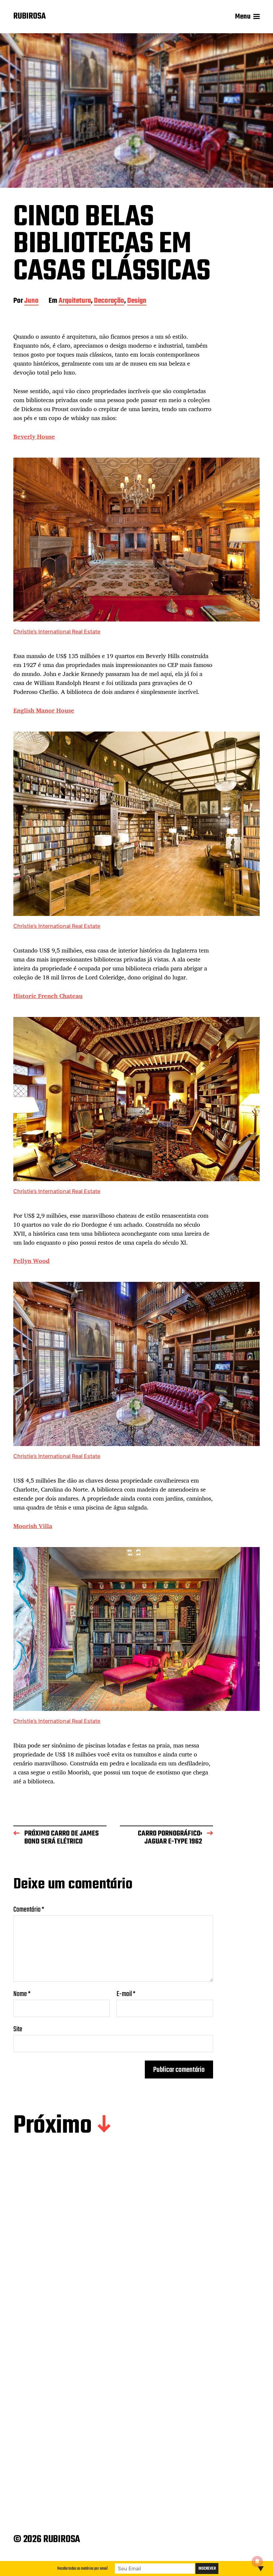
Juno (31, 301)
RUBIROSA (30, 17)
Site (18, 2028)
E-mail (126, 1994)
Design (137, 301)
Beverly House (34, 436)
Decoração (109, 301)
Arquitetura (75, 301)
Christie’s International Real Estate (57, 631)
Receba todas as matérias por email (83, 2569)
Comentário (29, 1910)
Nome (22, 1994)
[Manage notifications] (257, 2561)
